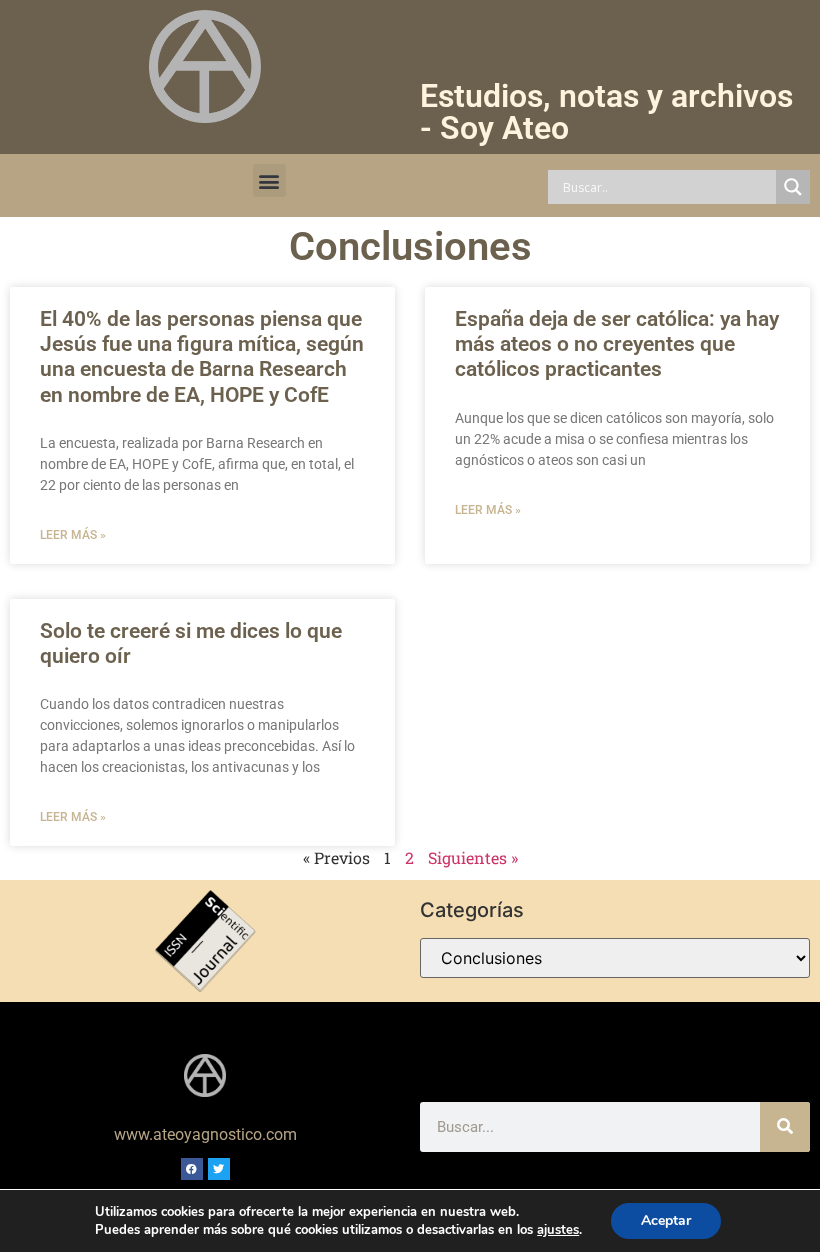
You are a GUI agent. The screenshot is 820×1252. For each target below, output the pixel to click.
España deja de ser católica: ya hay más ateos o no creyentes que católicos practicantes (617, 344)
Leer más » (73, 535)
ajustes (558, 1230)
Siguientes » (473, 857)
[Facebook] (192, 1169)
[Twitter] (219, 1169)
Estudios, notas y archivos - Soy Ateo (606, 112)
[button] (269, 180)
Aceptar (666, 1220)
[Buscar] (785, 1127)
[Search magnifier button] (793, 187)
